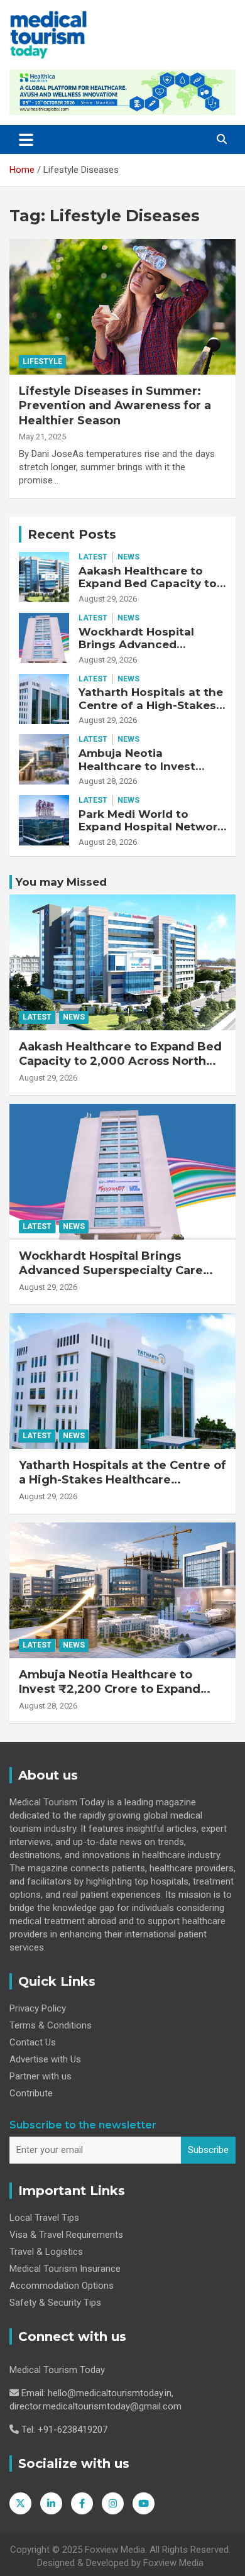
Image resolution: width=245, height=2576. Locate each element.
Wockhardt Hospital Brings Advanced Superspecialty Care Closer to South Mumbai (147, 651)
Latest (93, 557)
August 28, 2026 (108, 781)
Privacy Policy (38, 2008)
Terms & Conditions (51, 2025)
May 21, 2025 (42, 437)
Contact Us (33, 2042)
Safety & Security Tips (55, 2303)
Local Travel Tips (44, 2218)
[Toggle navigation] (26, 140)
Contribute (31, 2093)
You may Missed (61, 882)
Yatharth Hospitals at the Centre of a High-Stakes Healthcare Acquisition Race (151, 711)
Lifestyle (42, 361)
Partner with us (41, 2076)
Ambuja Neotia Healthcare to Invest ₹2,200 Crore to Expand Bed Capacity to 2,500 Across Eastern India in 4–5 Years (110, 1697)
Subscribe (208, 2150)
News (128, 557)
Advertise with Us (45, 2059)
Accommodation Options (62, 2286)
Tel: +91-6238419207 (64, 2430)
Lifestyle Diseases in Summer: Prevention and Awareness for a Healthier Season (115, 406)
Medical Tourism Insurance (65, 2269)
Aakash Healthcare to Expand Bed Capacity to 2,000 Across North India (150, 584)
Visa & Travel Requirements (66, 2235)
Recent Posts (72, 534)
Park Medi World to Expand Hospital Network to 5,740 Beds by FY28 (151, 827)
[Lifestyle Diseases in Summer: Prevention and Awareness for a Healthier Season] (122, 306)
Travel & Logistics (46, 2252)
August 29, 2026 (108, 599)
